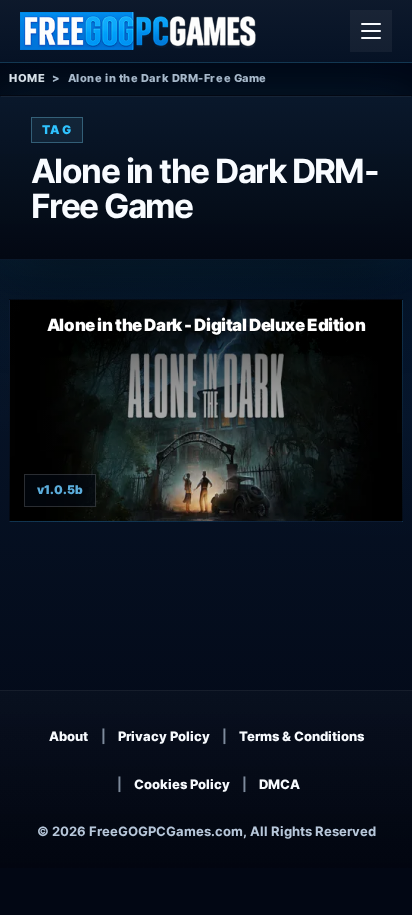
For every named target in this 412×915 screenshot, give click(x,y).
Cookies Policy (182, 784)
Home (27, 78)
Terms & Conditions (301, 736)
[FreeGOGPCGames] (139, 31)
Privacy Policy (164, 736)
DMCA (279, 784)
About (68, 736)
